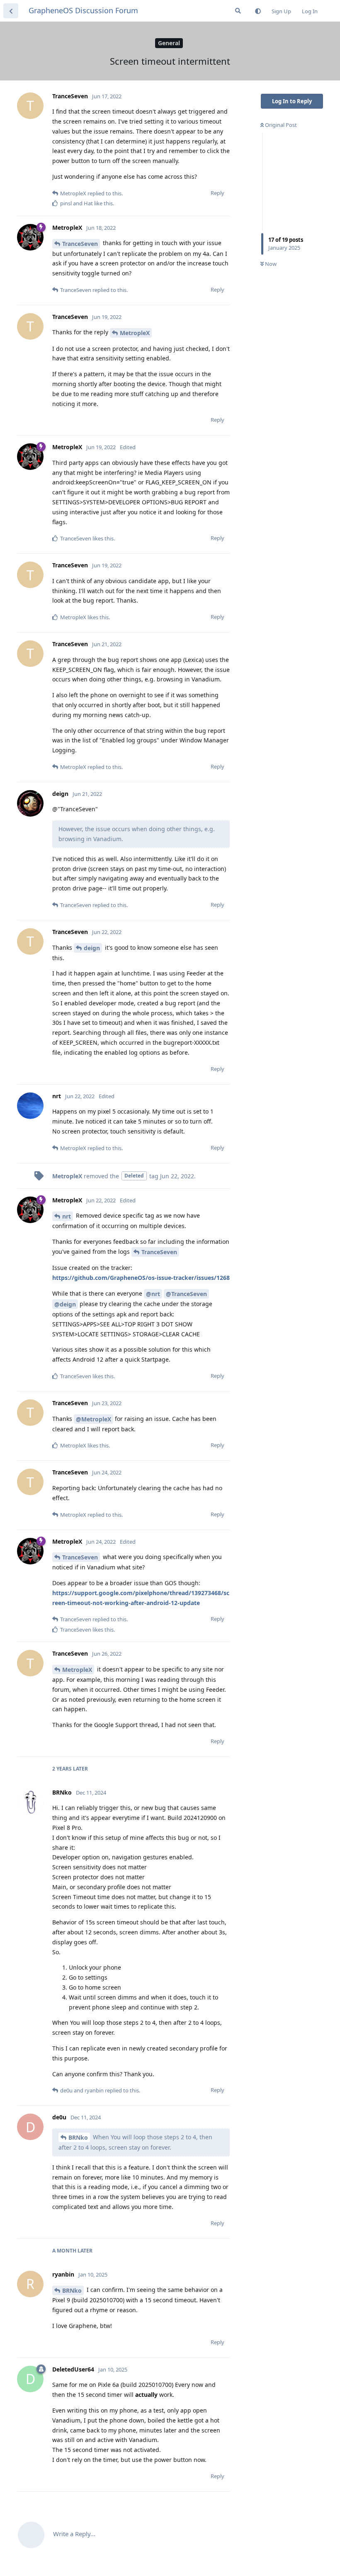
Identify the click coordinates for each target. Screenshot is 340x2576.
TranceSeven (80, 244)
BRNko (78, 2137)
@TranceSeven (186, 1294)
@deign (65, 1304)
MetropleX (135, 333)
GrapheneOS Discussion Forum (83, 10)
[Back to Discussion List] (11, 11)
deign (92, 948)
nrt (67, 1216)
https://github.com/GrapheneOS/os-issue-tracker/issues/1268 (141, 1278)
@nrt (153, 1294)
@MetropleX (93, 1419)
